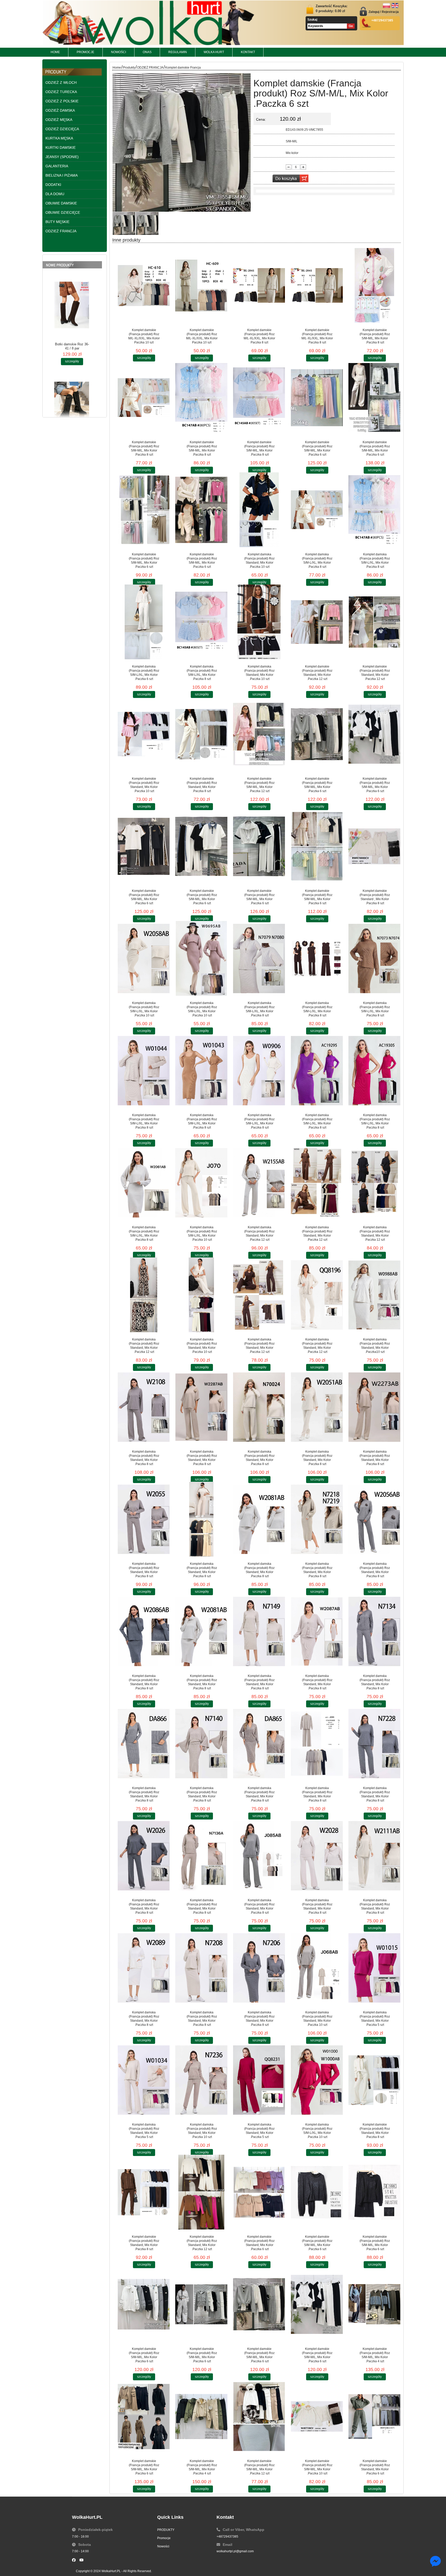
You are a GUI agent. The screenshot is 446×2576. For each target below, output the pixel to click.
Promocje (164, 2538)
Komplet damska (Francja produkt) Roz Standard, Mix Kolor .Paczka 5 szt (375, 2019)
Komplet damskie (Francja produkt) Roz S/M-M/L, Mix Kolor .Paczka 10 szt (317, 2467)
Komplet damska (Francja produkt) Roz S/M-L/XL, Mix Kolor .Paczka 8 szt (317, 561)
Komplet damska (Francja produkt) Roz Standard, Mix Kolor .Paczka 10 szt (259, 561)
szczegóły (72, 325)
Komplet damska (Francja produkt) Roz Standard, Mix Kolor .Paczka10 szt (375, 1346)
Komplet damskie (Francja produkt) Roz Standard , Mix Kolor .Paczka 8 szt (375, 897)
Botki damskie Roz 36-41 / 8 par (72, 310)
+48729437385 (227, 2537)
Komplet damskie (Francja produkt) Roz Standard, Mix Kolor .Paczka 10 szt (144, 785)
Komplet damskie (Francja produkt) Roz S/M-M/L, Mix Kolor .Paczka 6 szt (317, 448)
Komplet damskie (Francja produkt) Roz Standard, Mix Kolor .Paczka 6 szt (259, 2243)
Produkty (129, 68)
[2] (124, 223)
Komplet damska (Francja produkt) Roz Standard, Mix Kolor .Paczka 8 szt (144, 1458)
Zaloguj (374, 12)
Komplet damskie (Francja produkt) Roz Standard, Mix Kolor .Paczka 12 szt (317, 673)
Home (117, 68)
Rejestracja (390, 12)
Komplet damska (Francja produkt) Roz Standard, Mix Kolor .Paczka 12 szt (259, 1233)
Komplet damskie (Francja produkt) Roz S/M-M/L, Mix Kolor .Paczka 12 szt (259, 785)
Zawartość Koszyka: (332, 9)
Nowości (163, 2546)
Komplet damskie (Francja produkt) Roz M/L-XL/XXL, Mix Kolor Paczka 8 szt (259, 336)
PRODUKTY (166, 2530)
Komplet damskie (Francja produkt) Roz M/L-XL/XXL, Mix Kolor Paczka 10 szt (144, 336)
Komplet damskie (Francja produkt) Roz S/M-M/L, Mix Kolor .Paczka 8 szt (375, 336)
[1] (147, 223)
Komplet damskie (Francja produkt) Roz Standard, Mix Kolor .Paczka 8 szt (202, 785)
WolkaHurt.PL (111, 2571)
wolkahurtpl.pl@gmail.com (235, 2551)
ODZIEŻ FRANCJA (150, 68)
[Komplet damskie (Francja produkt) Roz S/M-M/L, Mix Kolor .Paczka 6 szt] (182, 73)
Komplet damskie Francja (183, 68)
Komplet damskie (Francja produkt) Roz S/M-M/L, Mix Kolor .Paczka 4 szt (375, 2355)
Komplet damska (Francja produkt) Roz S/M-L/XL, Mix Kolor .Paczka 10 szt (144, 1009)
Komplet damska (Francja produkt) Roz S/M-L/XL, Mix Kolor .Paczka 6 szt (144, 673)
